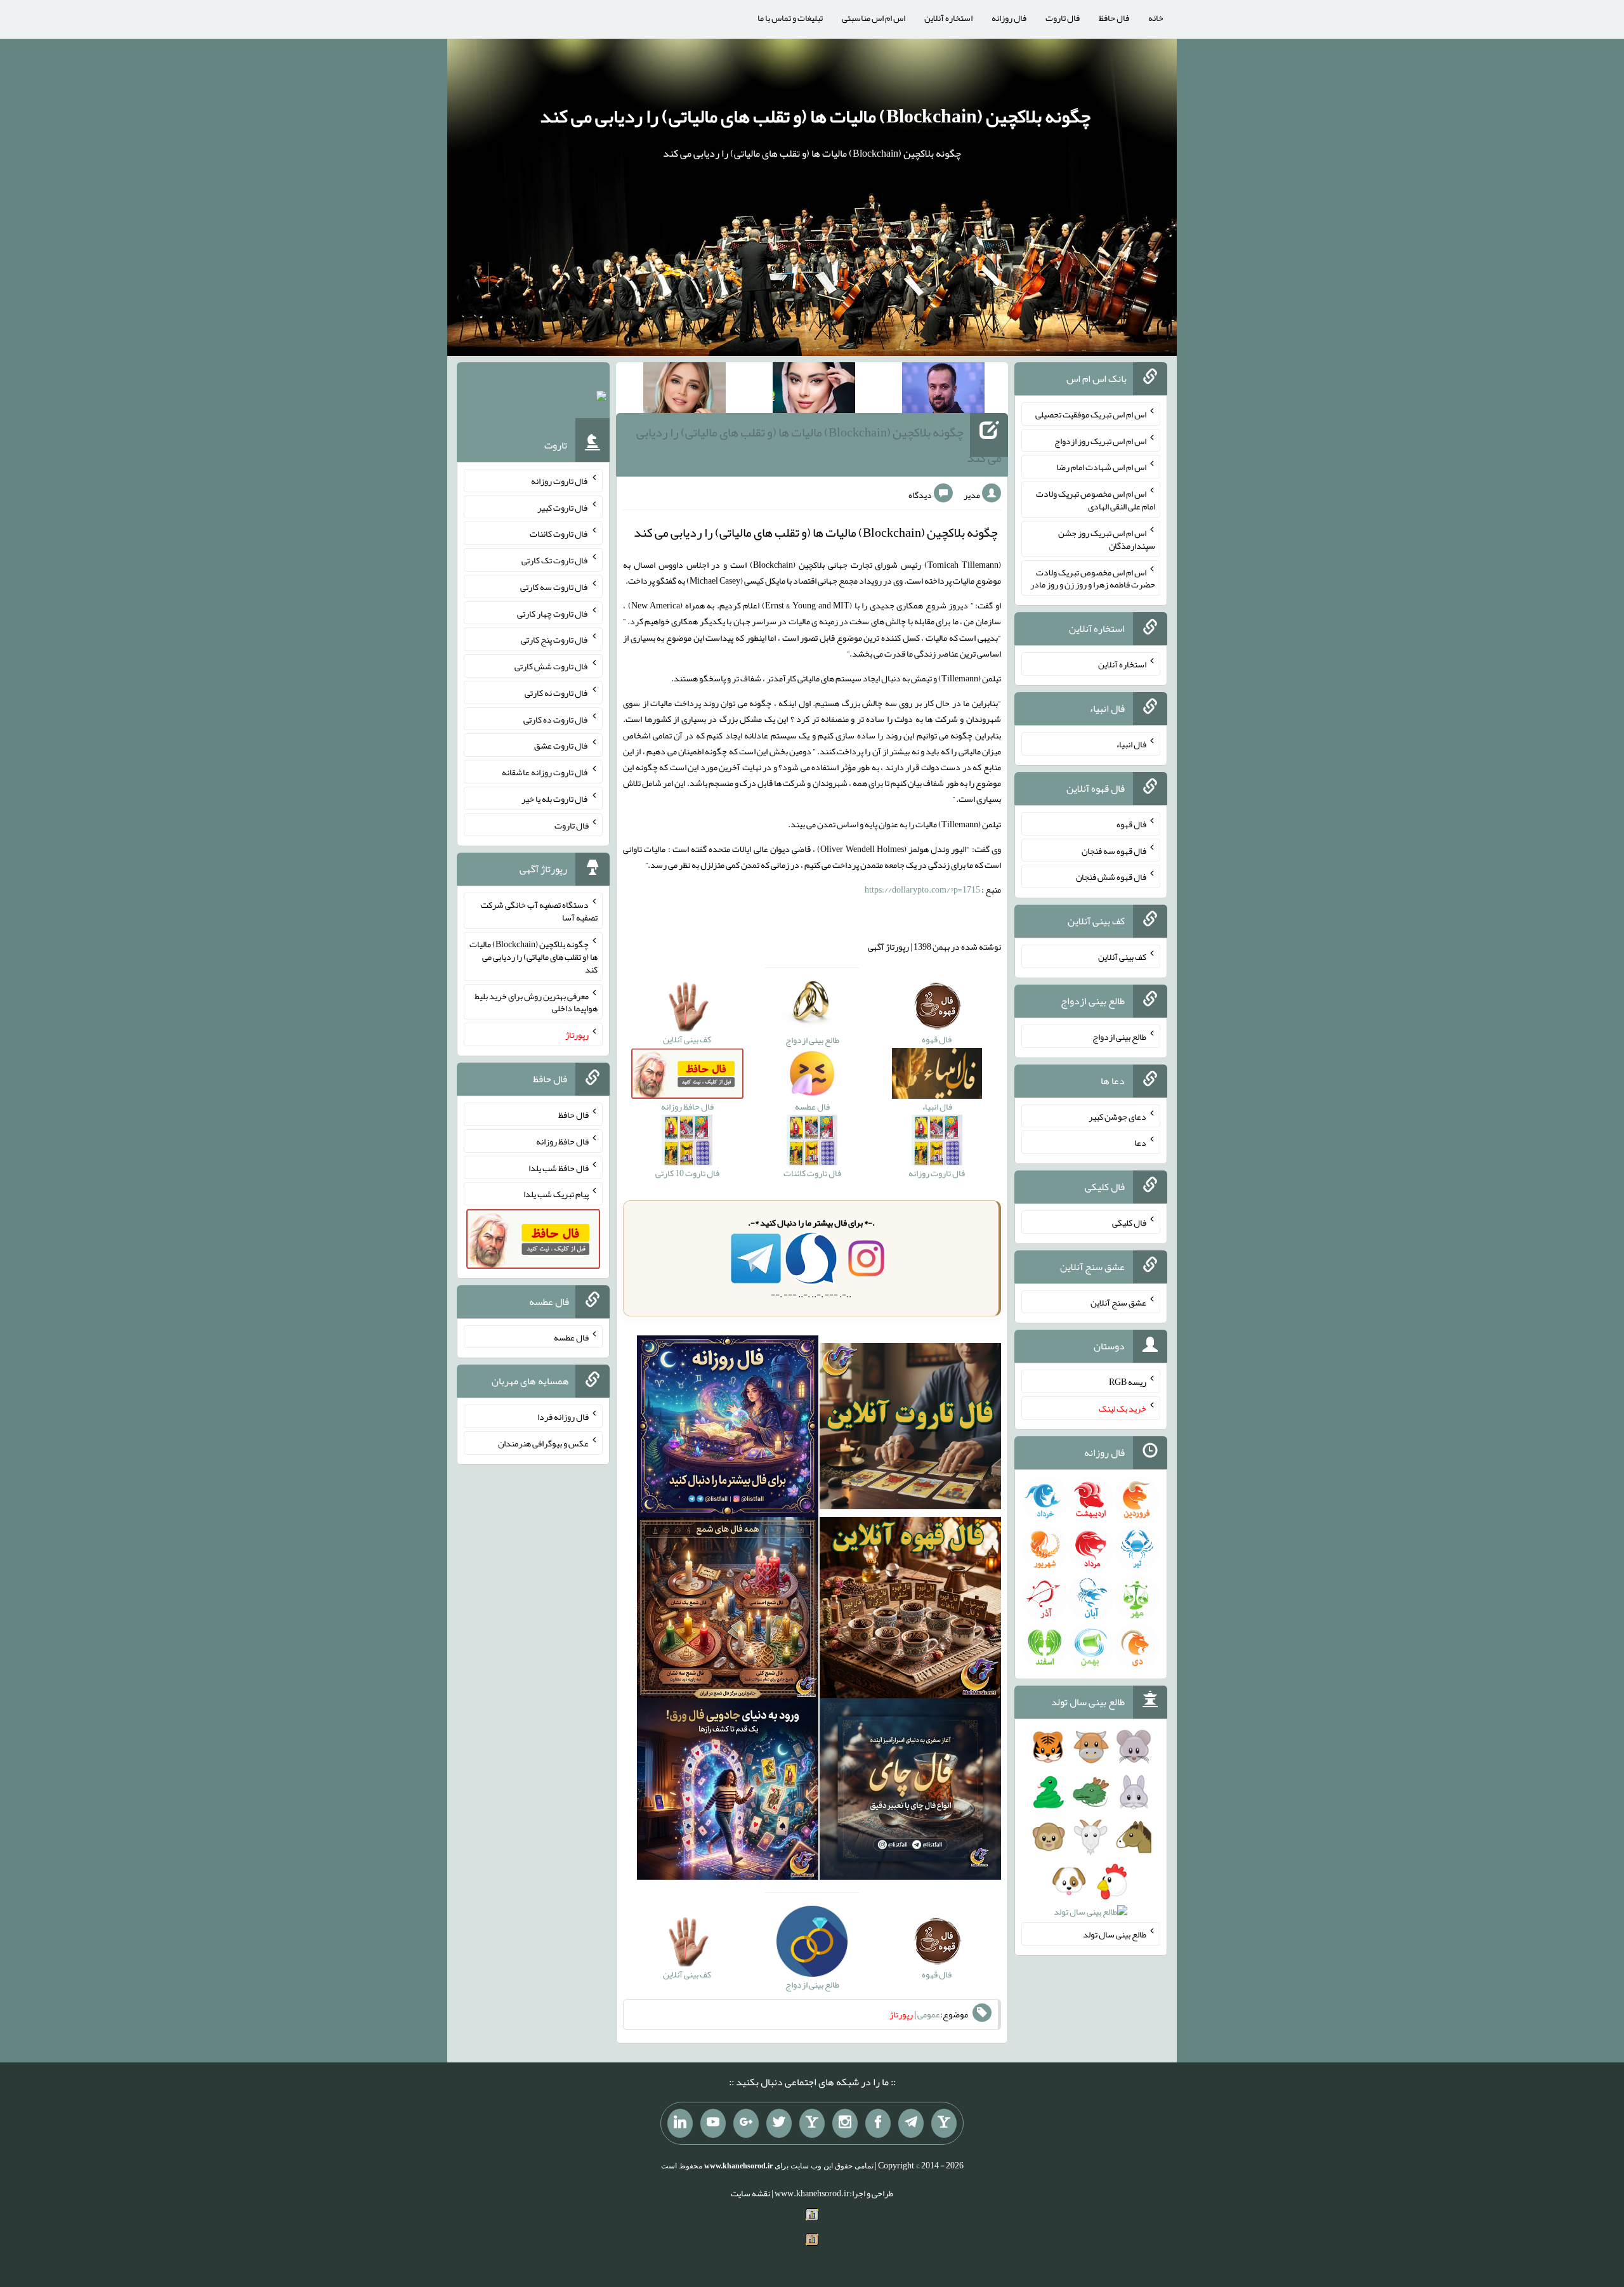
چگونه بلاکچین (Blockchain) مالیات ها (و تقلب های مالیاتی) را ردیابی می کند (815, 116)
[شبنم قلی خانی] (684, 390)
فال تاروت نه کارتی (557, 693)
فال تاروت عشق (561, 745)
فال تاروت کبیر (563, 507)
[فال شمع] (728, 1611)
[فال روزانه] (728, 1429)
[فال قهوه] (910, 1611)
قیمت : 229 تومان (533, 399)
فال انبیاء (1131, 744)
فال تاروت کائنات (559, 534)
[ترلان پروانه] (814, 390)
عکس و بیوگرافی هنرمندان (543, 1443)
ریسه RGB (1128, 1382)
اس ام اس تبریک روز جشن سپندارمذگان (1107, 539)
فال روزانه (1009, 18)
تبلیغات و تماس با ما (790, 18)
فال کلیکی (1129, 1222)
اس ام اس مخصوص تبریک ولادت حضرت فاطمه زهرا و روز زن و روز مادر (1093, 578)
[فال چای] (910, 1792)
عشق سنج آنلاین (1118, 1302)
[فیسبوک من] (878, 2123)
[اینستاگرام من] (845, 2123)
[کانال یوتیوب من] (713, 2123)
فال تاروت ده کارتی (556, 719)
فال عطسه (571, 1337)
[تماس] (812, 2123)
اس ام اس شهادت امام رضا (1101, 467)
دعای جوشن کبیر (1117, 1116)
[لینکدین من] (680, 2123)
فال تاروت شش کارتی (552, 666)
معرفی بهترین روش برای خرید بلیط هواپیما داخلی (536, 1002)
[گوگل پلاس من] (746, 2123)
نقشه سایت (750, 2193)
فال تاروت (1063, 18)
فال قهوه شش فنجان (1111, 877)
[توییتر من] (779, 2123)
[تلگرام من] (911, 2123)
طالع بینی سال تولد (1115, 1934)
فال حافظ (1114, 18)
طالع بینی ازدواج (1119, 1037)
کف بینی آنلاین (1122, 957)
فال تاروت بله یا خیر (555, 799)
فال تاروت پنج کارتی (555, 639)
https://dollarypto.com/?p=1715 (922, 889)
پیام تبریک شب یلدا (556, 1194)
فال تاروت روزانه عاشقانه (545, 772)
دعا (1140, 1143)
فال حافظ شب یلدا (559, 1167)
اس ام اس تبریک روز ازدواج (1100, 440)
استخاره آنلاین (948, 18)
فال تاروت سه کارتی (554, 587)
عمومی (929, 2014)
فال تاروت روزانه (560, 481)
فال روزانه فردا (563, 1417)
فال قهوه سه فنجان (1114, 850)
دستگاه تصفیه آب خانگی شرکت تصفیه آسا (539, 911)
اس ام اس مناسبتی (874, 18)
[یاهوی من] (944, 2123)
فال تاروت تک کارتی (555, 560)
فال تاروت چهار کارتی (553, 613)
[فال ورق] (728, 1792)
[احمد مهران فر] (943, 390)
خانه (1156, 18)
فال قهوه (1131, 824)
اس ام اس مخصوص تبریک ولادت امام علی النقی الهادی (1096, 500)
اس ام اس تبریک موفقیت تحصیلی (1091, 414)
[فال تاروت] (910, 1429)
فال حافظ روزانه (562, 1141)
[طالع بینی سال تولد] (1091, 1833)
